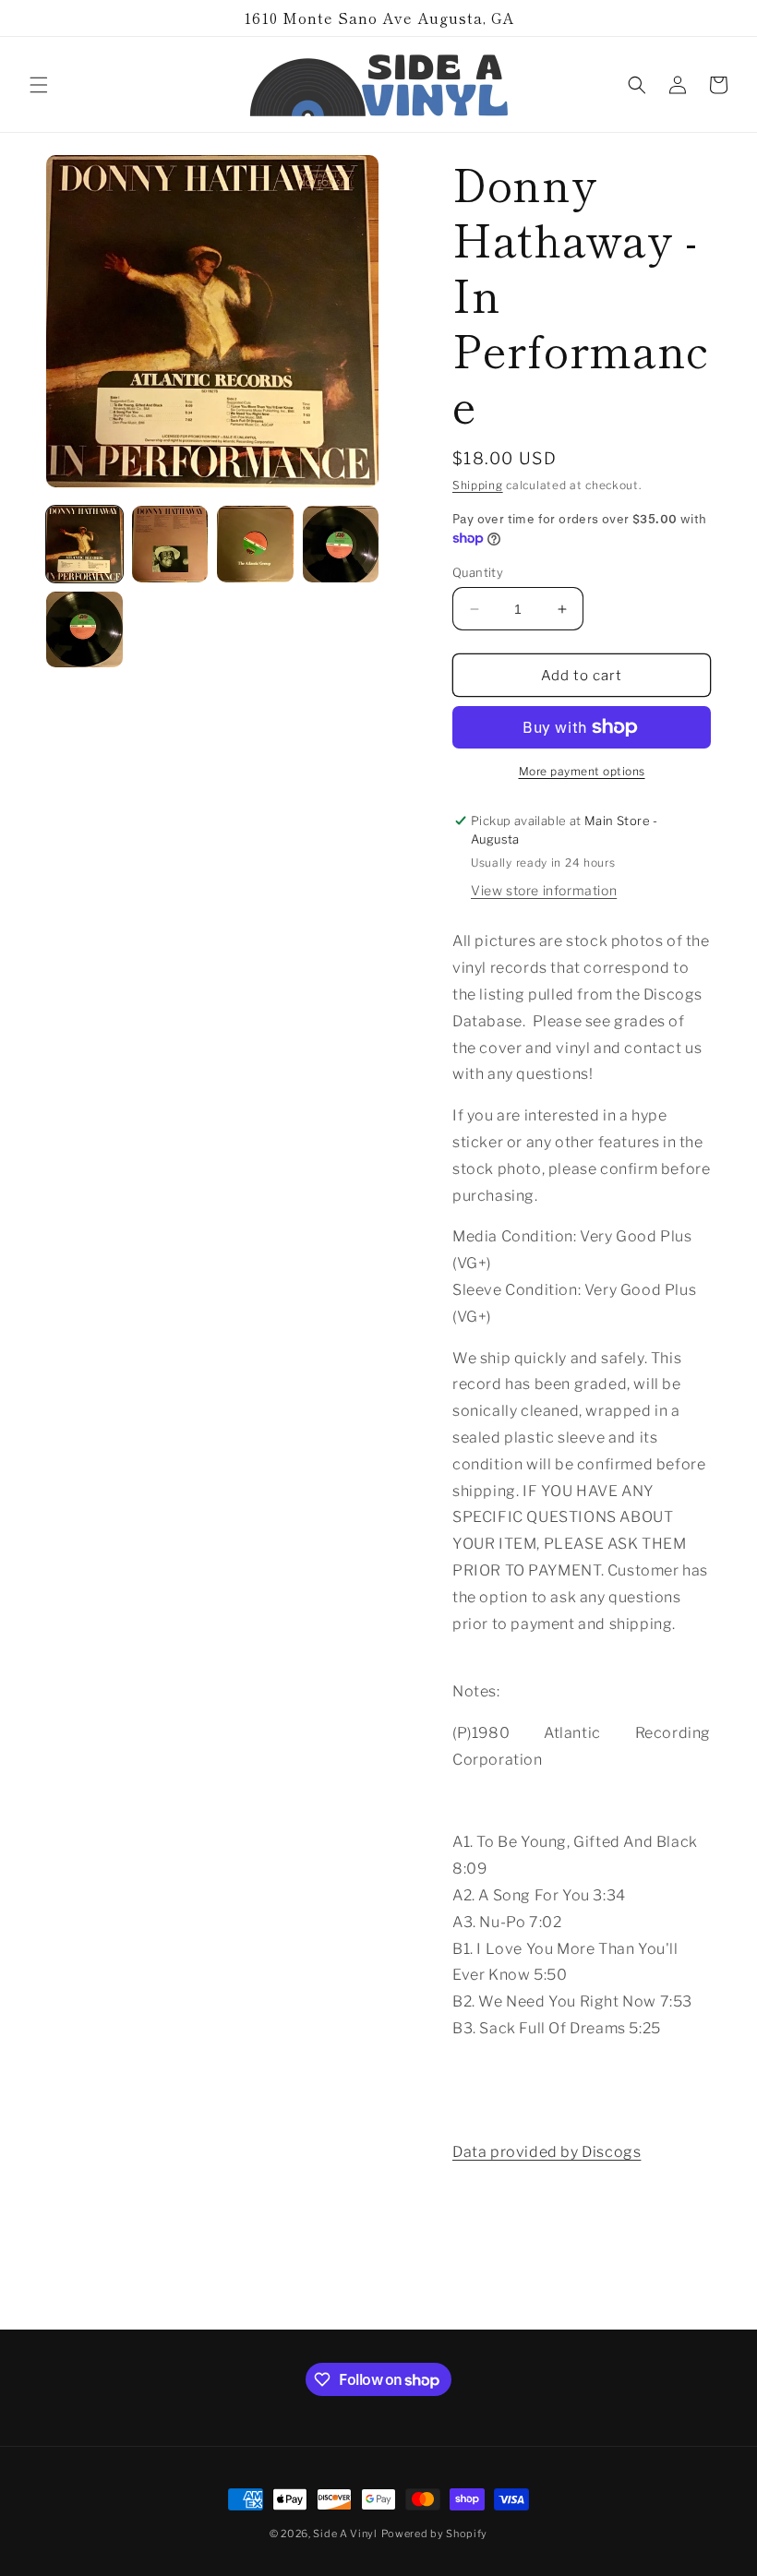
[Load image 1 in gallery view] (84, 544)
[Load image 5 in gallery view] (84, 630)
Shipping (478, 485)
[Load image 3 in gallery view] (255, 544)
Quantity (478, 572)
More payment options (582, 771)
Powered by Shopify (435, 2534)
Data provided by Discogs (547, 2152)
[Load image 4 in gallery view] (341, 544)
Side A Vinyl (345, 2534)
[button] (39, 85)
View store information (544, 890)
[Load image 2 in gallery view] (170, 544)
